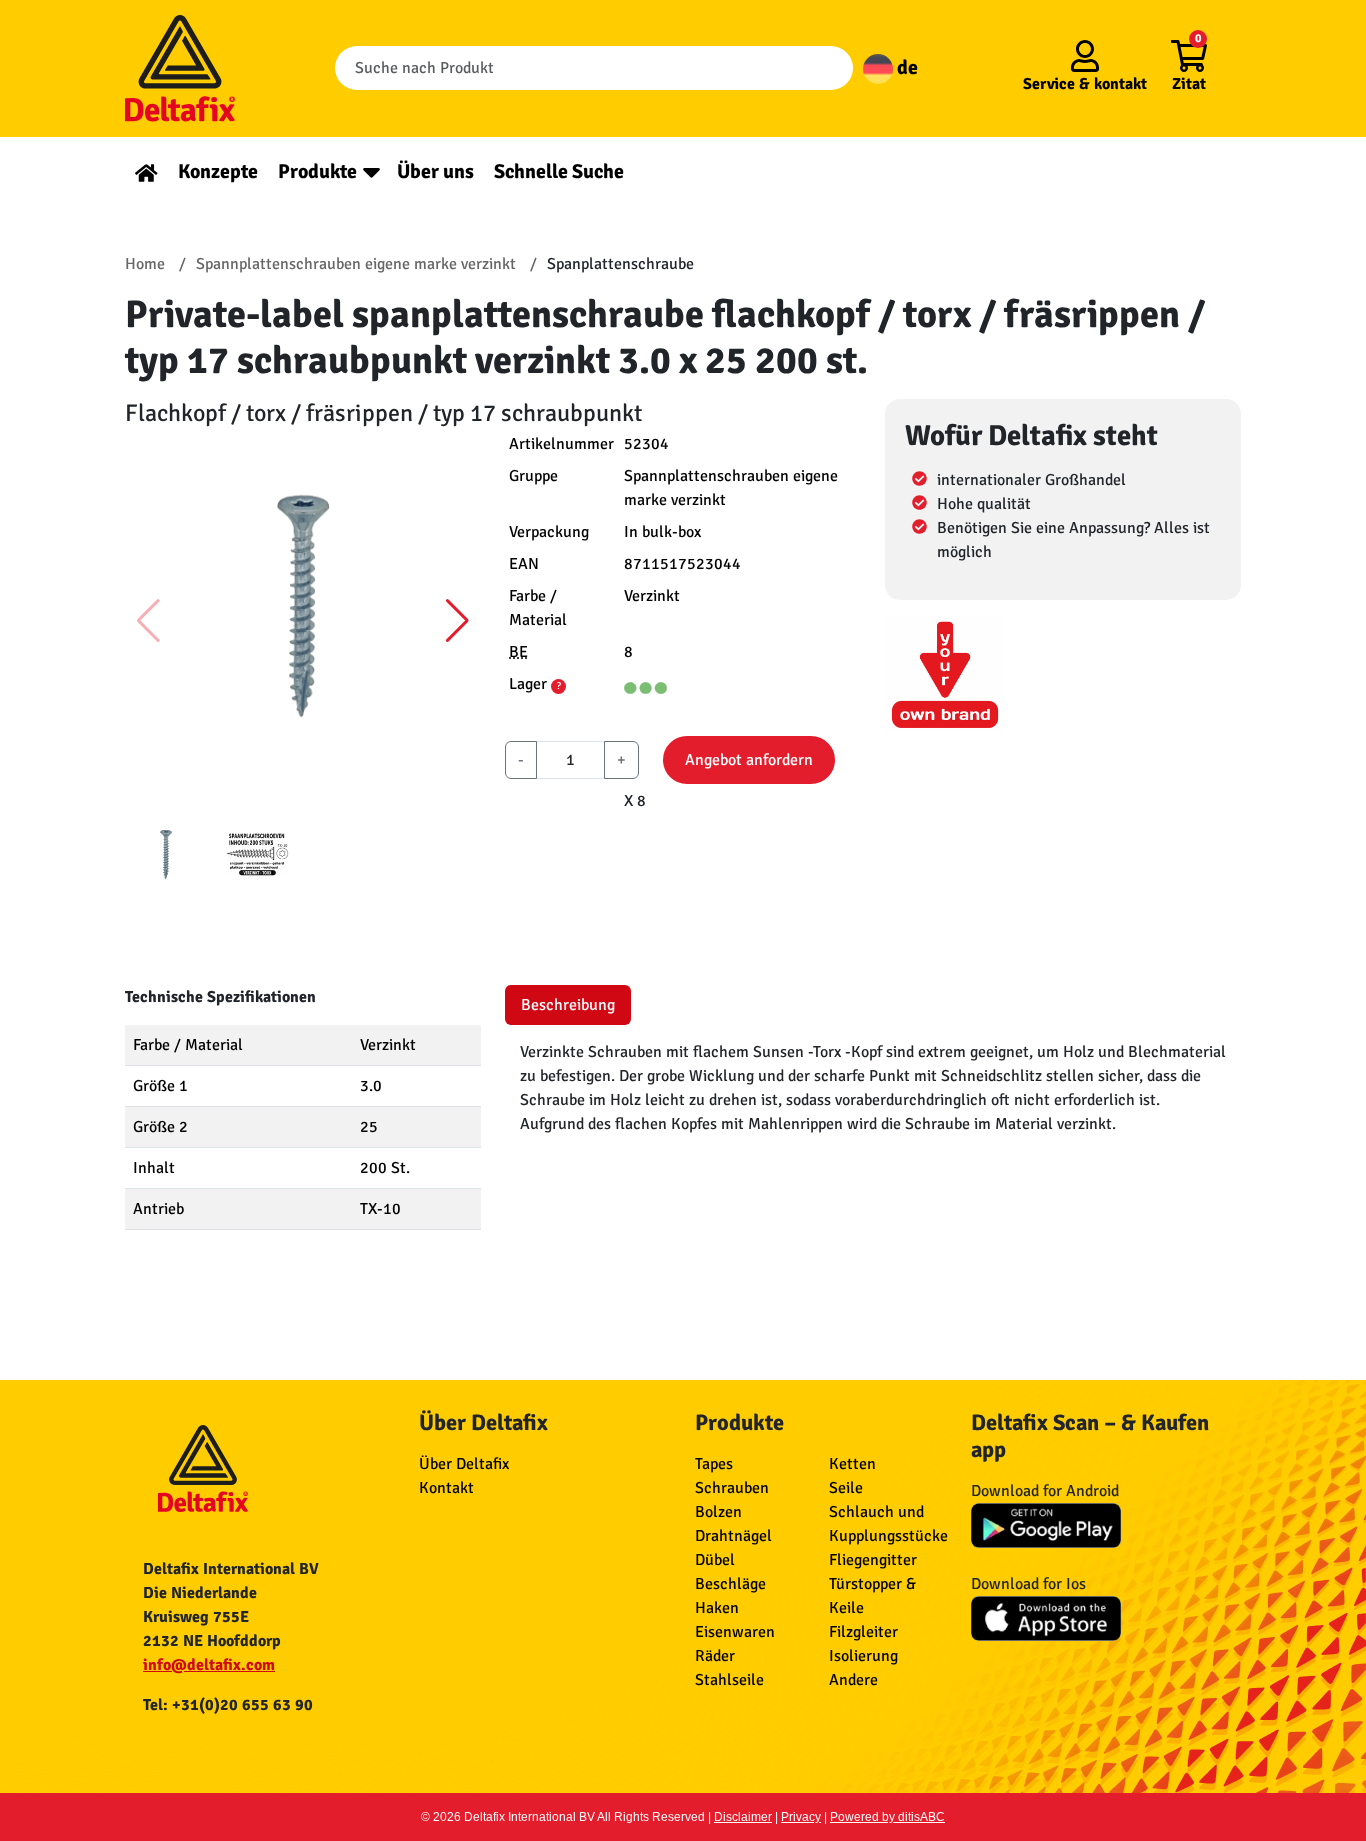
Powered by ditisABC (887, 1817)
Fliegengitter (873, 1560)
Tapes (714, 1464)
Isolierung (863, 1656)
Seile (846, 1488)
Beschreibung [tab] (568, 1005)
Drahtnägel (733, 1536)
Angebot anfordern (749, 760)
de (905, 67)
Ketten (852, 1464)
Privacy (801, 1817)
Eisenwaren (735, 1632)
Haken (717, 1608)
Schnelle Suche (559, 171)
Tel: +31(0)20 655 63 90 (228, 1705)
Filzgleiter (863, 1632)
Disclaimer (743, 1817)
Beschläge (730, 1584)
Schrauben (732, 1488)
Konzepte (218, 171)
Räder (715, 1656)
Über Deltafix (464, 1464)
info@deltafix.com (209, 1665)
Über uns (435, 171)
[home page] (146, 171)
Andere (853, 1680)
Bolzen (718, 1512)
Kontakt (446, 1488)
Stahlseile (729, 1680)
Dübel (715, 1560)
